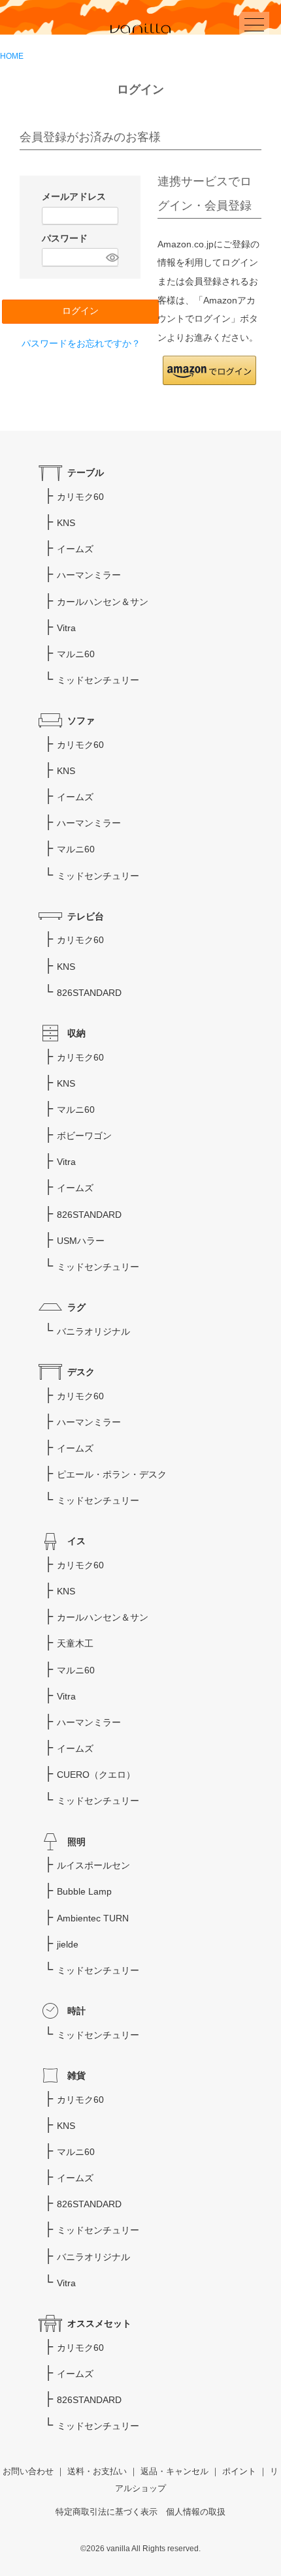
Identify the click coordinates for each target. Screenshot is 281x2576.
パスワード (66, 238)
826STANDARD (89, 993)
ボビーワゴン (84, 1136)
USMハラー (81, 1241)
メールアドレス (75, 196)
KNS (66, 523)
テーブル (86, 473)
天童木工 (75, 1643)
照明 (76, 1842)
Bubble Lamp (84, 1891)
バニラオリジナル (93, 1331)
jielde (68, 1944)
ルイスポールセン (93, 1865)
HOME (12, 56)
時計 (76, 2011)
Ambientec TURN (93, 1918)
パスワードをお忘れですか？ (81, 343)
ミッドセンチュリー (98, 680)
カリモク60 (80, 497)
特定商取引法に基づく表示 (107, 2512)
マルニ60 (76, 654)
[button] (209, 370)
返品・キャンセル (174, 2472)
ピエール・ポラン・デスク (112, 1474)
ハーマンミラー (89, 575)
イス (76, 1541)
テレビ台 (86, 916)
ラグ (76, 1307)
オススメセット (99, 2323)
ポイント (239, 2472)
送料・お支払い (97, 2472)
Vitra (66, 628)
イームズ (75, 549)
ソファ (81, 721)
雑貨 (76, 2075)
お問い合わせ (28, 2472)
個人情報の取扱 (196, 2512)
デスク (81, 1372)
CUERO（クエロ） (96, 1775)
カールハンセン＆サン (103, 602)
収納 (76, 1033)
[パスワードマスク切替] (110, 257)
